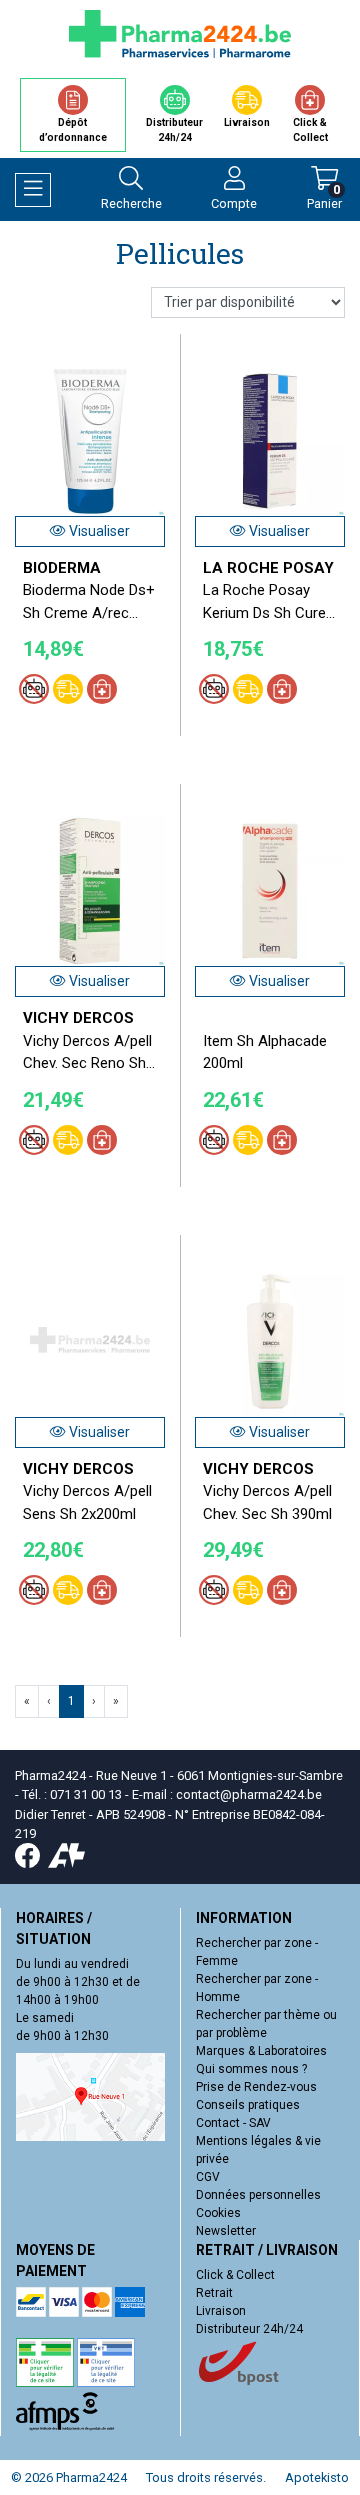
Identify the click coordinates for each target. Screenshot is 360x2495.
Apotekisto (317, 2477)
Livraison (221, 2311)
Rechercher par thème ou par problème (266, 2024)
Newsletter (226, 2231)
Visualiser (98, 531)
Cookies (218, 2213)
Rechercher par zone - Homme (257, 1988)
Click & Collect (235, 2275)
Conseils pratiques (248, 2105)
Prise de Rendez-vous (256, 2087)
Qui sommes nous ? (251, 2069)
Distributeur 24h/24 (249, 2329)
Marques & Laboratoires (261, 2051)
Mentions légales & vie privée (258, 2150)
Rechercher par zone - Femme (257, 1952)
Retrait (214, 2293)
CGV (208, 2177)
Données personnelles (258, 2195)
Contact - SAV (233, 2123)
